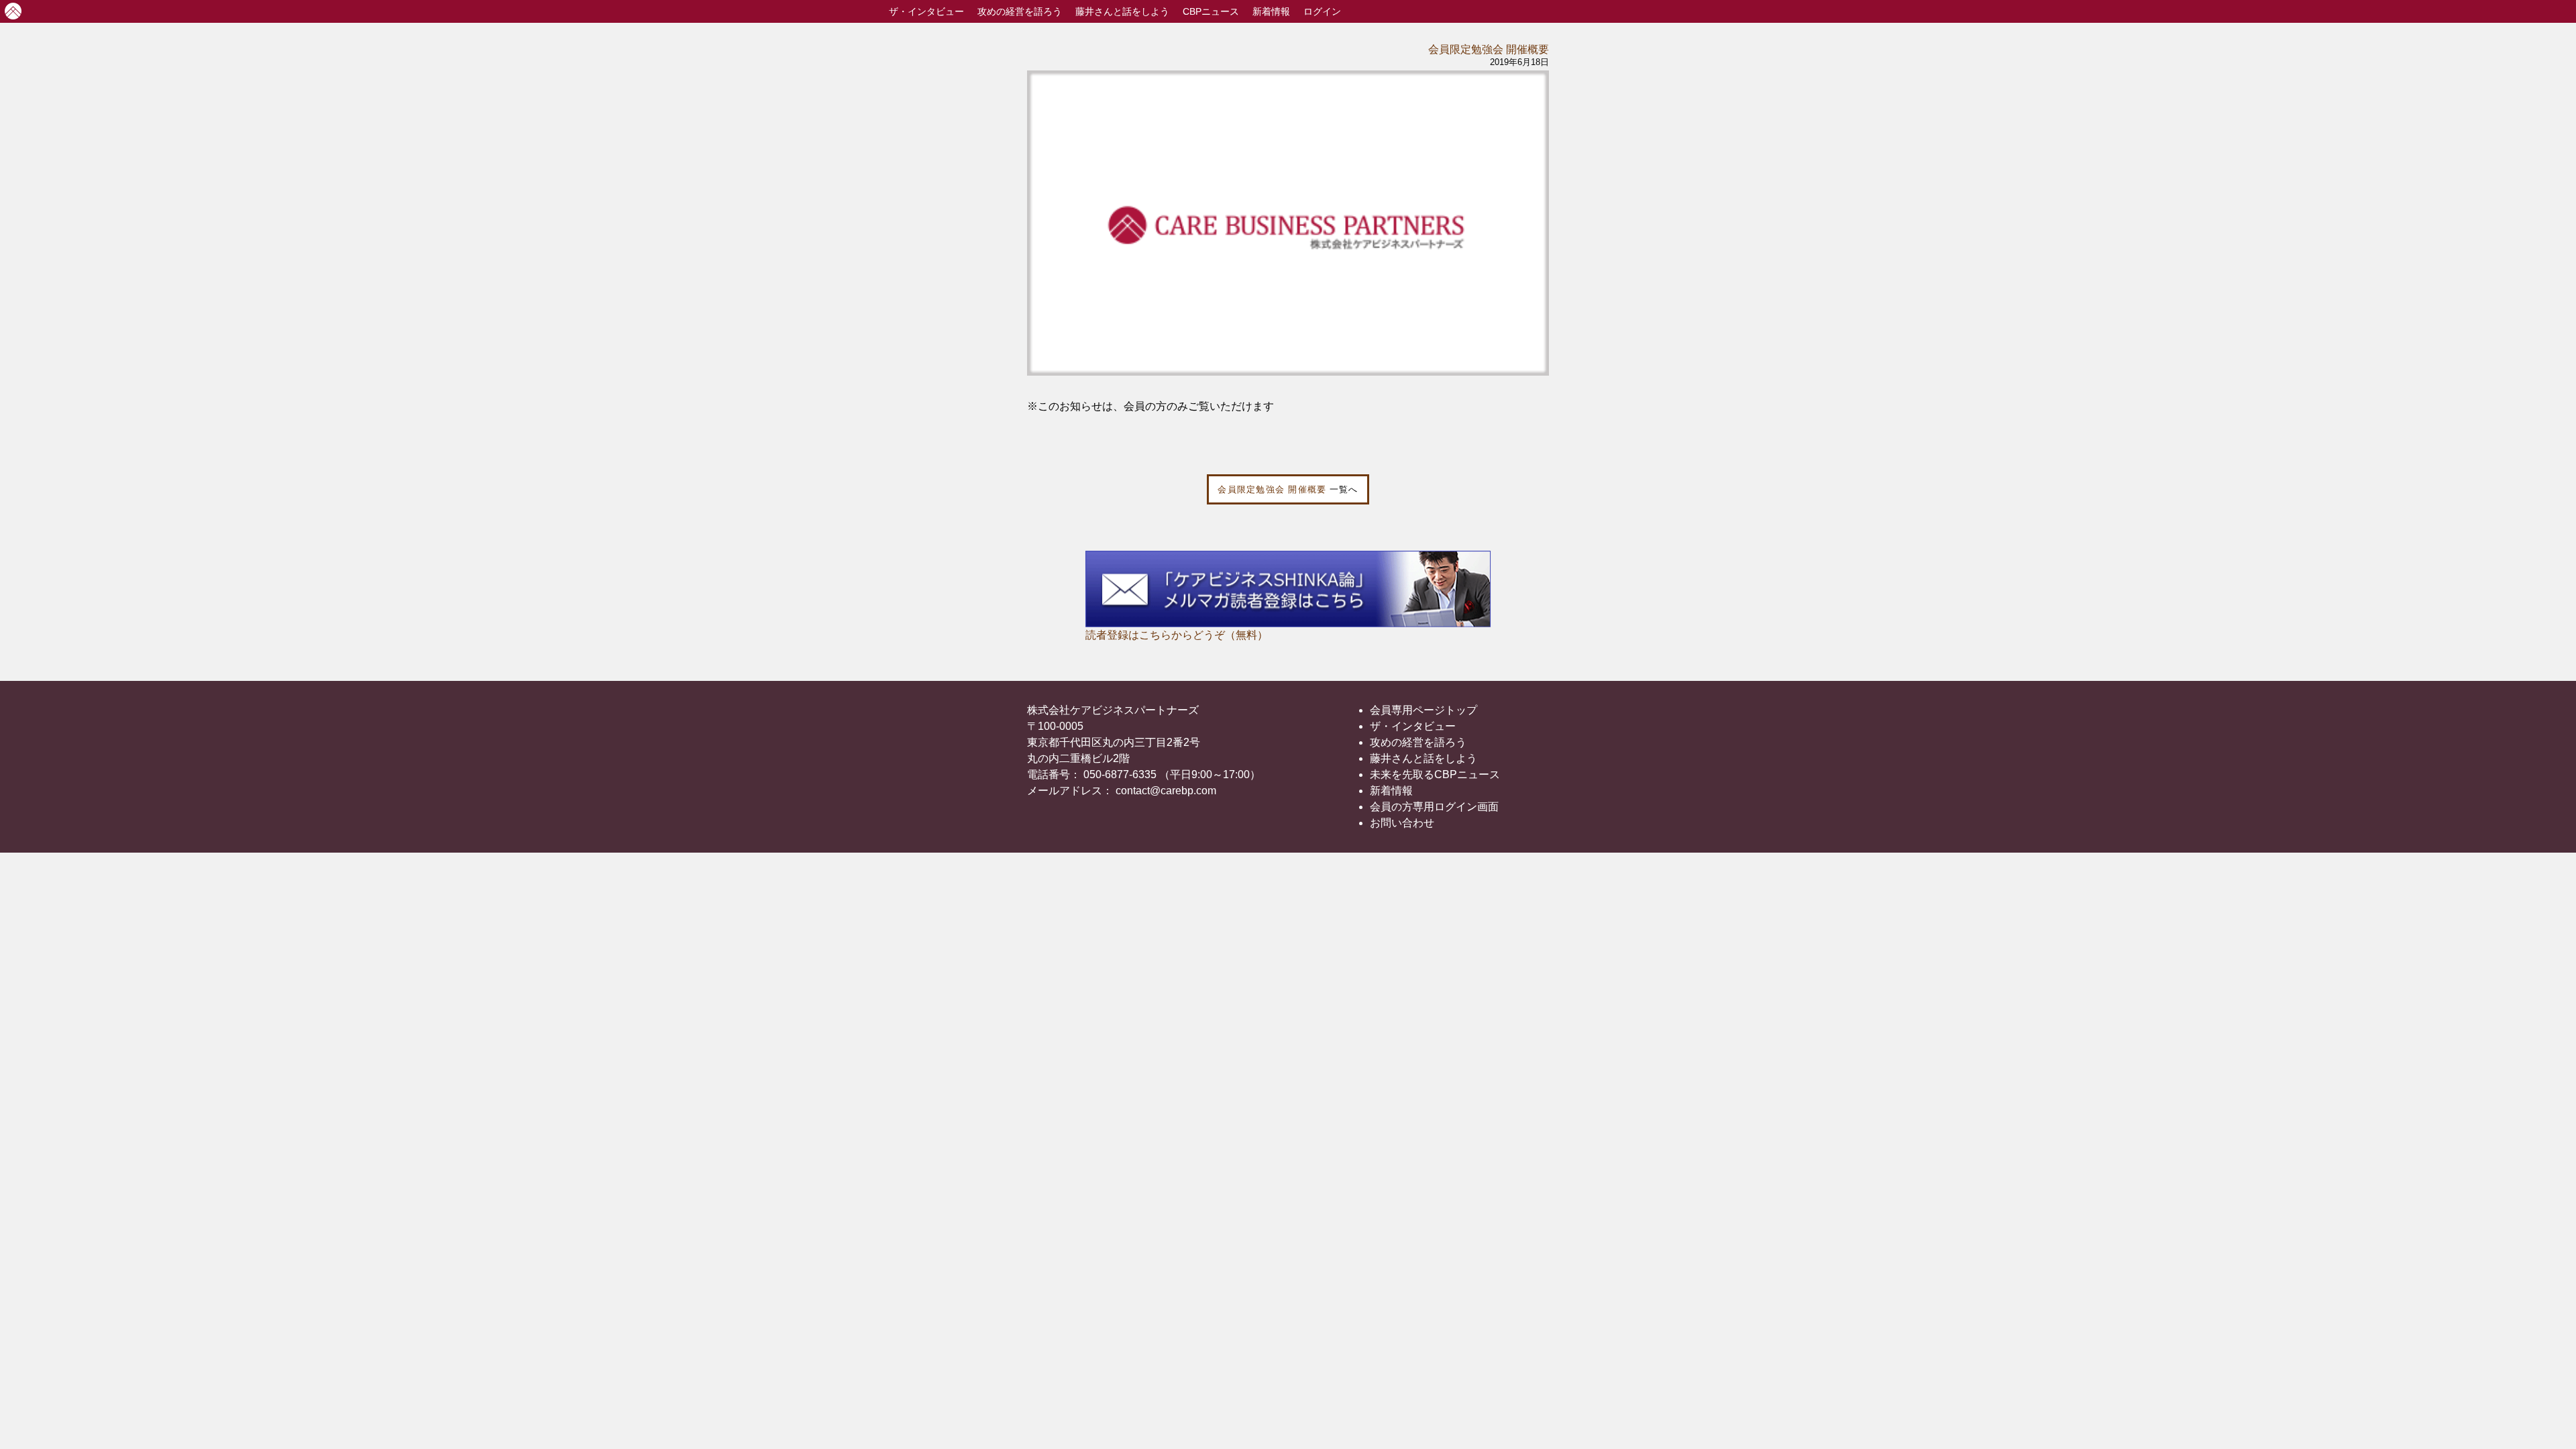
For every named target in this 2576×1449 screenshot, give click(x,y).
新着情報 (1271, 11)
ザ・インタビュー (1413, 726)
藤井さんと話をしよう (1122, 11)
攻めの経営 (1020, 11)
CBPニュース (1211, 11)
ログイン (1322, 11)
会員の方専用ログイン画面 (1434, 807)
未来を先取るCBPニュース (1435, 774)
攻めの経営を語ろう (1418, 742)
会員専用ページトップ (1424, 710)
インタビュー (926, 11)
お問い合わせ (1402, 823)
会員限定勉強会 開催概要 (1489, 49)
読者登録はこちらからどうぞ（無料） (1177, 635)
